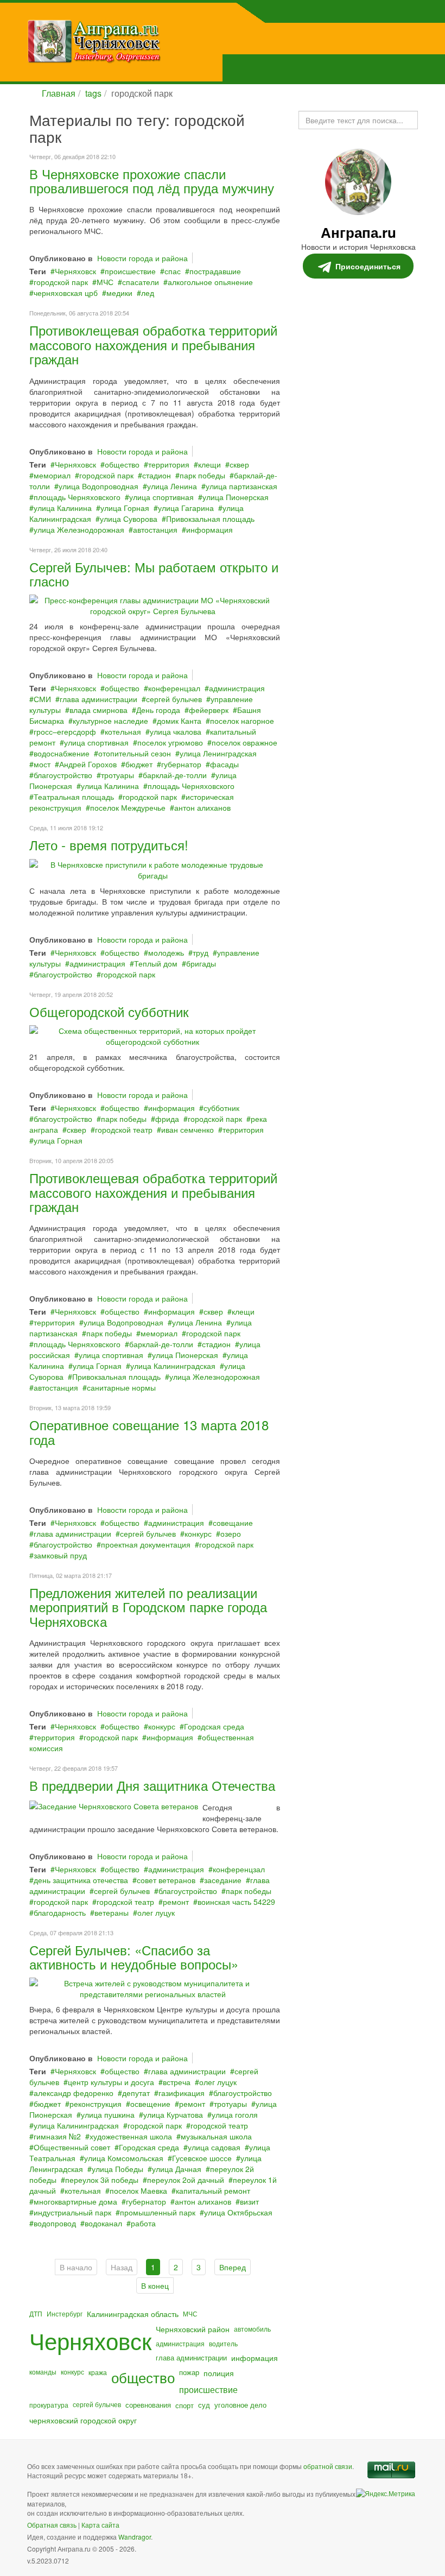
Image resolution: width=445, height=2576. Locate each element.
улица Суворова (129, 519)
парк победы (202, 475)
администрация (237, 688)
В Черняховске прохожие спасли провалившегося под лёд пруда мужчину (152, 181)
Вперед (233, 2267)
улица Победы (117, 2169)
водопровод (55, 2223)
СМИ (42, 699)
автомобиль (252, 2329)
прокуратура (49, 2405)
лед (148, 293)
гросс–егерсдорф (65, 731)
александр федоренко (74, 2093)
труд (201, 952)
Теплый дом (156, 963)
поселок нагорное (242, 721)
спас (173, 271)
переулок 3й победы (102, 2180)
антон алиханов (202, 807)
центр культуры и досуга (111, 2082)
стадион (157, 475)
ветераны (112, 1912)
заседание (223, 1880)
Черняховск (75, 271)
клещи (209, 464)
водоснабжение (62, 753)
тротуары (117, 775)
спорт (185, 2405)
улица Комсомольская (124, 2158)
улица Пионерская (236, 497)
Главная (59, 93)
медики (119, 293)
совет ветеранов (166, 1880)
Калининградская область (133, 2314)
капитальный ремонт (213, 2190)
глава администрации (98, 699)
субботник (221, 1108)
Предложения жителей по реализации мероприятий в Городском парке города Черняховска (148, 1607)
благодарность (60, 1912)
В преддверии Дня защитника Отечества (152, 1785)
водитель (223, 2343)
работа (143, 2223)
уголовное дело (240, 2405)
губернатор (181, 764)
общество (122, 464)
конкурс (198, 1533)
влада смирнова (98, 710)
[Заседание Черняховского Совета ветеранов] (114, 1805)
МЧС (105, 282)
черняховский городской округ (83, 2420)
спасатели (141, 282)
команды (43, 2372)
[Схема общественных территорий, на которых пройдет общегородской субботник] (152, 1035)
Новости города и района (142, 258)
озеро (231, 1533)
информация (209, 529)
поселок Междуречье (128, 807)
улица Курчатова (173, 2114)
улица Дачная (177, 2169)
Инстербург (65, 2313)
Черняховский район (193, 2329)
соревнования (148, 2405)
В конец (155, 2285)
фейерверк (209, 710)
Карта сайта (100, 2525)
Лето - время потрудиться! (109, 845)
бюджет (139, 764)
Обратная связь (52, 2525)
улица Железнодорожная (79, 529)
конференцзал (174, 688)
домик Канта (179, 721)
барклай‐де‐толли (175, 775)
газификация (182, 2093)
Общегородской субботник (109, 1011)
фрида (167, 1119)
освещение (150, 2104)
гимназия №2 (57, 2136)
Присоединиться (368, 266)
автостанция (155, 529)
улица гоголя (235, 2114)
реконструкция (96, 2104)
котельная (123, 731)
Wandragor (135, 2537)
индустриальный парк (72, 2212)
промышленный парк (158, 2212)
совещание (233, 1523)
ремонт (176, 1902)
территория (169, 464)
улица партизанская (241, 486)
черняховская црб (66, 293)
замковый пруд (60, 1555)
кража (98, 2372)
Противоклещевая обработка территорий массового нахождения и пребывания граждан (153, 344)
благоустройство (63, 775)
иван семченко (187, 1129)
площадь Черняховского (77, 497)
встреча (177, 2082)
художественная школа (131, 2136)
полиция (219, 2373)
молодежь (166, 952)
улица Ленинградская (218, 753)
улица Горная (125, 508)
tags (93, 93)
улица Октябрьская (238, 2212)
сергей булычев (174, 699)
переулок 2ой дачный (186, 2180)
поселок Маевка (138, 2190)
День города (158, 710)
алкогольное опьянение (210, 282)
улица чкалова (176, 731)
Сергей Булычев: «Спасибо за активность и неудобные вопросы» (134, 1957)
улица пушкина (108, 2114)
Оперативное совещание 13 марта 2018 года (149, 1432)
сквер (239, 464)
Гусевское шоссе (202, 2158)
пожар (189, 2372)
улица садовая (214, 2147)
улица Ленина (172, 486)
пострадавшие (215, 271)
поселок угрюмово (170, 742)
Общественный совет (72, 2147)
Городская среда (214, 1726)
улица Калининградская (173, 1366)
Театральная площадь (74, 797)
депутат (136, 2093)
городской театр (124, 1129)
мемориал (52, 475)
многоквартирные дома (75, 2201)
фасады (224, 764)
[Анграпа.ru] (149, 41)
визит (249, 2201)
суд (204, 2405)
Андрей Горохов (88, 764)
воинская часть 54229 (236, 1902)
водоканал (103, 2223)
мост (42, 764)
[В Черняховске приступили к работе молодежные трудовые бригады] (152, 868)
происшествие (130, 271)
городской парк (61, 282)
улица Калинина (63, 508)
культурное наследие (110, 721)
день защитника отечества (81, 1880)
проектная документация (146, 1544)
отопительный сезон (135, 753)
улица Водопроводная (98, 486)
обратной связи (328, 2466)
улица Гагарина (186, 508)
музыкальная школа (216, 2136)
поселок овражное (244, 742)
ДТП (36, 2313)
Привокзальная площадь (210, 519)
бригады (201, 963)
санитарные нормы (121, 1387)
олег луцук (156, 1912)
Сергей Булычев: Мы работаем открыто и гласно (154, 574)
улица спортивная (161, 497)
